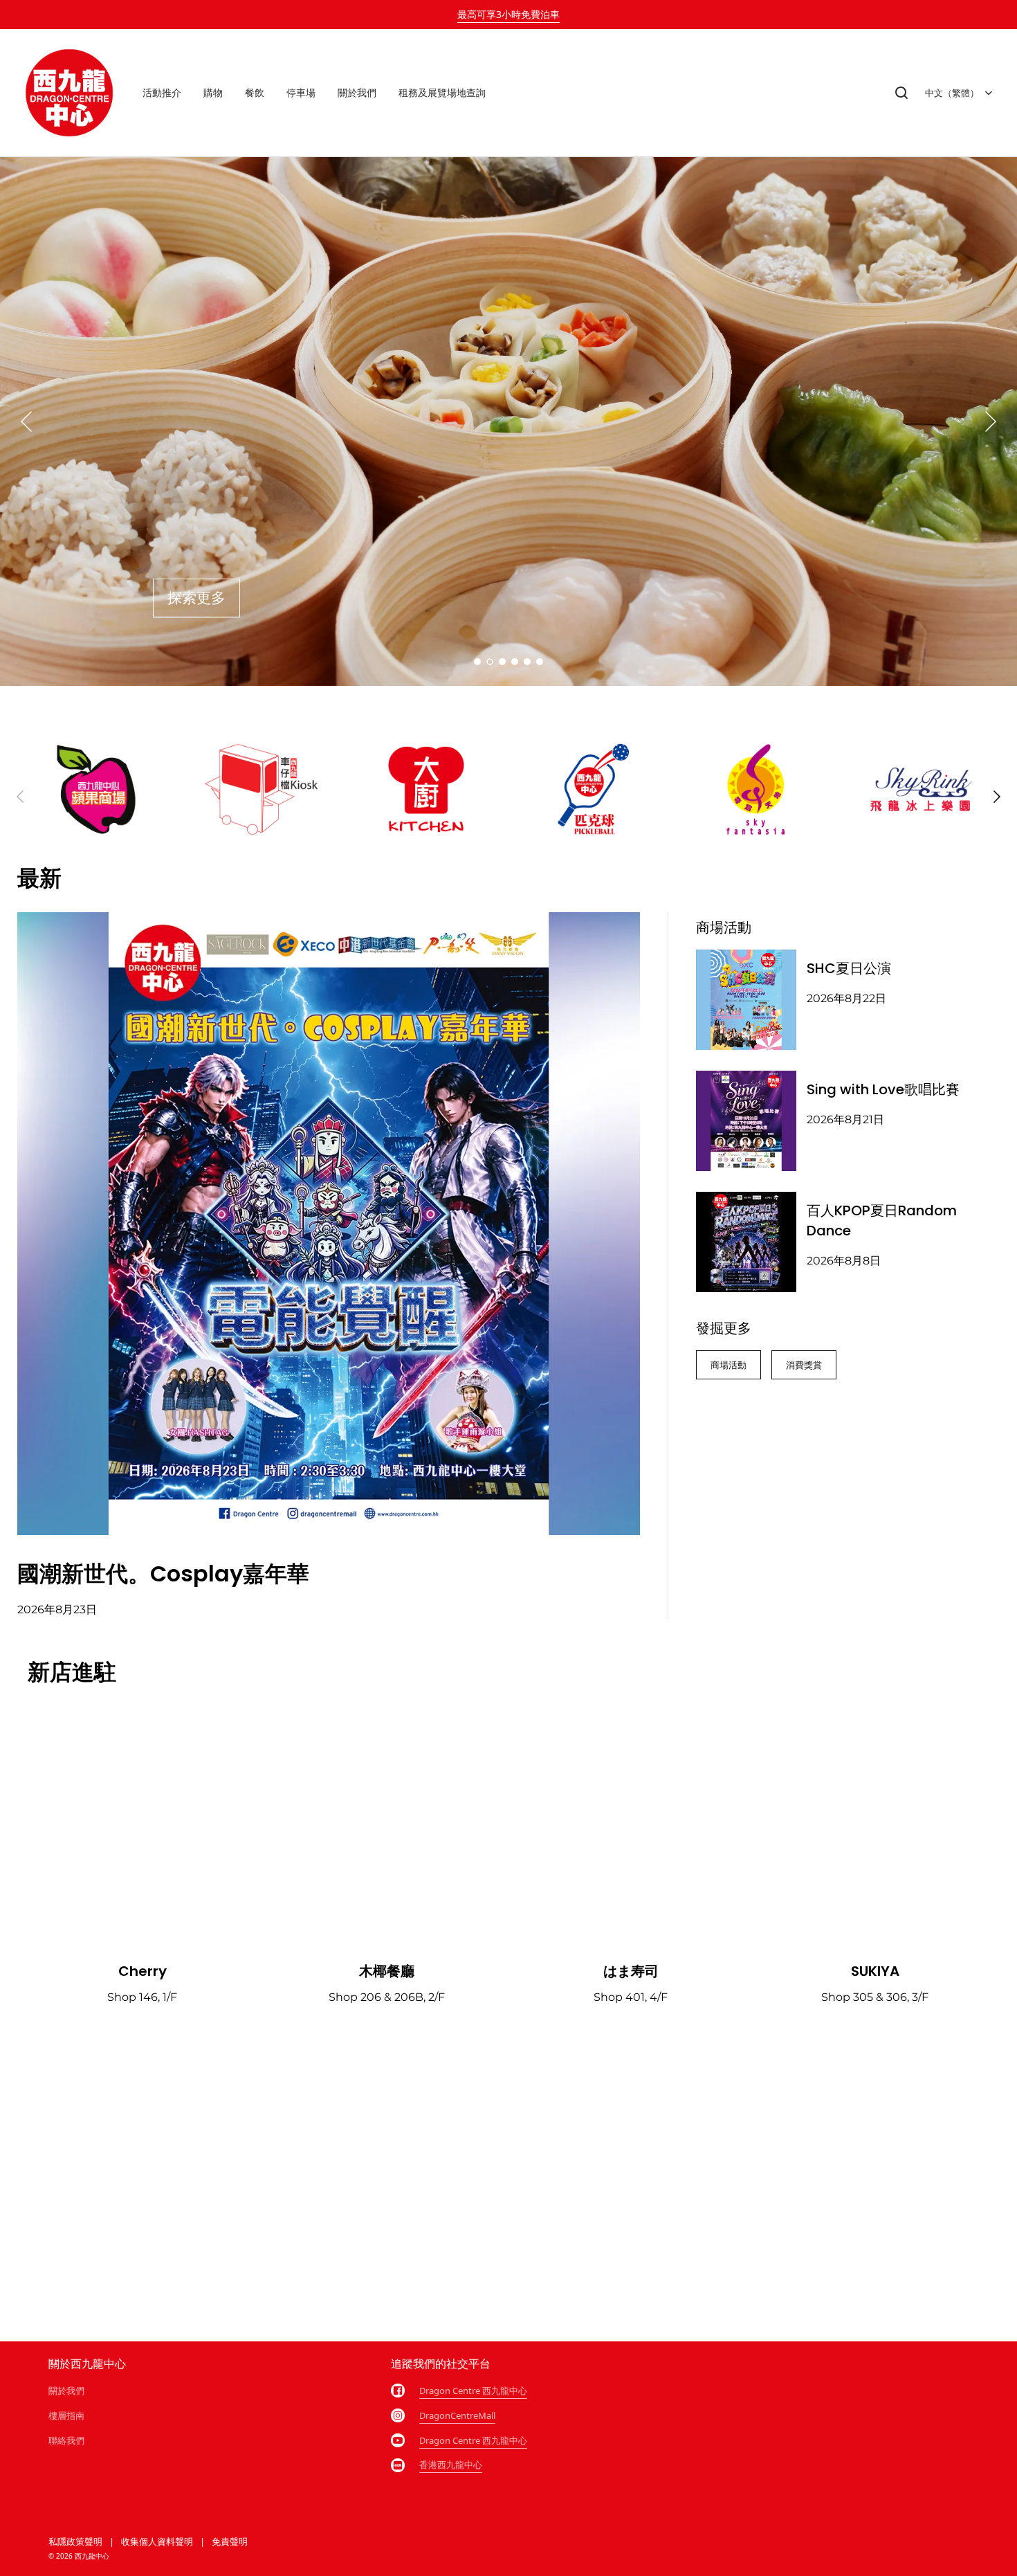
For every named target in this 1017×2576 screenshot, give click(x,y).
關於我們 (357, 92)
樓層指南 (66, 2415)
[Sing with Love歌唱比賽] (746, 1121)
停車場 (301, 92)
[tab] (477, 662)
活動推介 (162, 92)
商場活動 (729, 1365)
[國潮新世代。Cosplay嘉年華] (329, 1224)
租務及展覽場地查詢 (442, 92)
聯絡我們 (66, 2440)
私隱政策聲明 (75, 2541)
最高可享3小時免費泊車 (508, 14)
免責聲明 (230, 2541)
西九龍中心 (92, 2556)
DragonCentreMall (457, 2415)
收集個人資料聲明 (157, 2541)
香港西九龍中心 (451, 2465)
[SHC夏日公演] (746, 1000)
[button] (901, 93)
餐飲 (255, 92)
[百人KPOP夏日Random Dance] (746, 1242)
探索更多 (196, 598)
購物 (213, 92)
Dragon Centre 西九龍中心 (473, 2391)
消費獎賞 (804, 1365)
